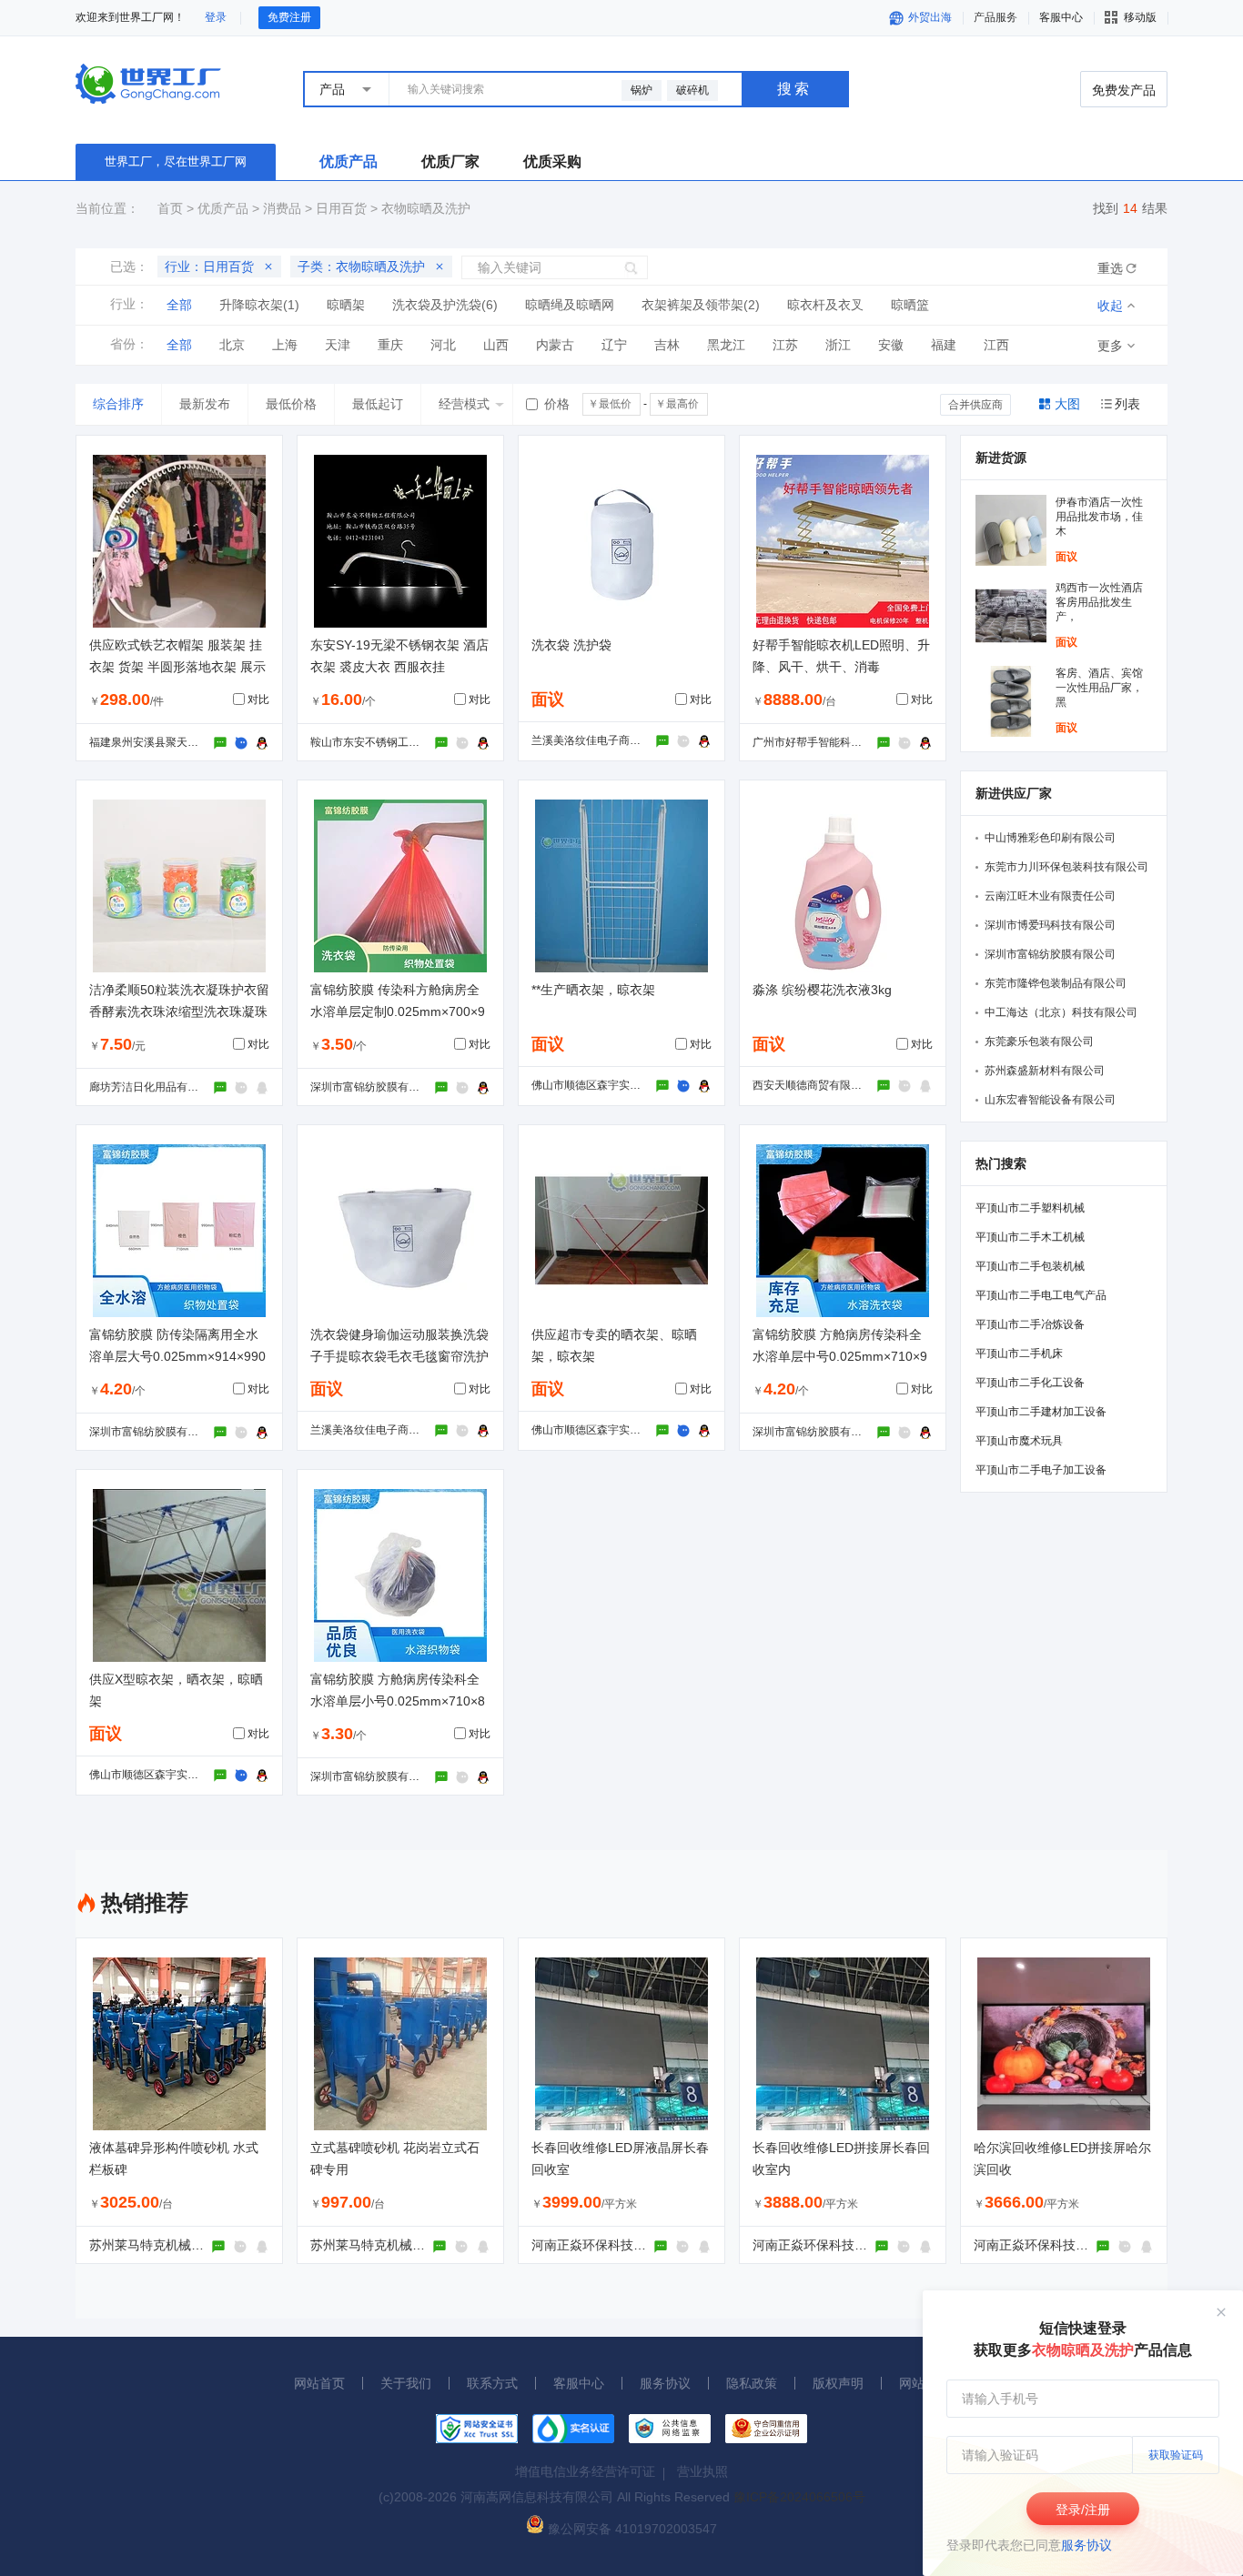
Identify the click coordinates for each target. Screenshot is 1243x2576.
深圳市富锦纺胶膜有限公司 (376, 1087)
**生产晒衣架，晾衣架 (593, 990)
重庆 (390, 345)
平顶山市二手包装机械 (1030, 1266)
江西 (996, 345)
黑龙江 (726, 345)
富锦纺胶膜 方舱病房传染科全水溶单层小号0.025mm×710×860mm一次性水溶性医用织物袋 (399, 1701)
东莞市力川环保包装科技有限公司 (1066, 867)
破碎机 (692, 90)
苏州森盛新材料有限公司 (1045, 1071)
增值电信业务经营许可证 (585, 2471)
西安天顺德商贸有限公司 (813, 1085)
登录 (216, 17)
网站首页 (319, 2383)
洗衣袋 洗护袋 (571, 645)
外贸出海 (929, 17)
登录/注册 (1083, 2510)
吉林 (667, 345)
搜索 (794, 89)
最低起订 (378, 404)
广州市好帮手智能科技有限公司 (829, 742)
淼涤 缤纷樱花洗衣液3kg (822, 990)
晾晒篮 (910, 305)
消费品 (282, 208)
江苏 (785, 345)
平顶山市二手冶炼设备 (1030, 1324)
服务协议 (1086, 2545)
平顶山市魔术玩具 (1019, 1441)
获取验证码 (1176, 2455)
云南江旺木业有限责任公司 (1050, 896)
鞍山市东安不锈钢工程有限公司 (387, 742)
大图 (1067, 404)
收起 (1110, 306)
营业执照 (702, 2471)
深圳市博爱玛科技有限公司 (1050, 925)
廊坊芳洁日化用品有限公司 (155, 1087)
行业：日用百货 (209, 267)
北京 (232, 345)
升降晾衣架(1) (259, 305)
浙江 (838, 345)
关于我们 (406, 2383)
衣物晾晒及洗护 (426, 208)
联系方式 (492, 2383)
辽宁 (614, 345)
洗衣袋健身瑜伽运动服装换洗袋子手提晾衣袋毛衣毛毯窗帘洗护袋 (399, 1356)
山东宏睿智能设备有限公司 (1050, 1100)
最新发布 (205, 404)
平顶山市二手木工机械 (1030, 1237)
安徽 (891, 345)
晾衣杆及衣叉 (825, 305)
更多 (1110, 346)
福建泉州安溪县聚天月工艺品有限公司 (182, 742)
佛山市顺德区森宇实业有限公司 (608, 1085)
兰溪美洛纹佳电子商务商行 (597, 740)
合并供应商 (975, 405)
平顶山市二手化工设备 (1030, 1383)
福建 (944, 345)
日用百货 (341, 208)
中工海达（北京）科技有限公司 (1061, 1012)
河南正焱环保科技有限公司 (608, 2245)
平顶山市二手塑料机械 (1030, 1208)
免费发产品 (1124, 90)
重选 (1110, 268)
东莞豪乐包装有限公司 (1039, 1041)
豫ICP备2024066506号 (799, 2497)
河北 (443, 345)
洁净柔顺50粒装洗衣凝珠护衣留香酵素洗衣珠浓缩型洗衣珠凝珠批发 (179, 1011)
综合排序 (118, 404)
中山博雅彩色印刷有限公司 (1050, 838)
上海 (285, 345)
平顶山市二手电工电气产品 (1041, 1295)
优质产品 (349, 161)
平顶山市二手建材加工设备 (1041, 1412)
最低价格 (291, 404)
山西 (496, 345)
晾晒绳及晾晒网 (570, 305)
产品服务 (995, 17)
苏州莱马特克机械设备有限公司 (178, 2245)
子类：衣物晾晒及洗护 (361, 267)
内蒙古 (555, 345)
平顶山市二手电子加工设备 (1041, 1470)
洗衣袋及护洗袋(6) (445, 305)
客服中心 (579, 2383)
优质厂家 (450, 161)
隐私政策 (752, 2383)
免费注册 (289, 17)
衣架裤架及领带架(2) (701, 305)
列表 (1127, 404)
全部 (179, 305)
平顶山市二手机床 (1019, 1353)
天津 (338, 345)
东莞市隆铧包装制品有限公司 (1056, 983)
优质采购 (552, 161)
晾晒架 (346, 305)
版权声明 (838, 2383)
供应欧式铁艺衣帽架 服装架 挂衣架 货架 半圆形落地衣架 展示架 (177, 667)
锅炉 (642, 90)
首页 (170, 208)
